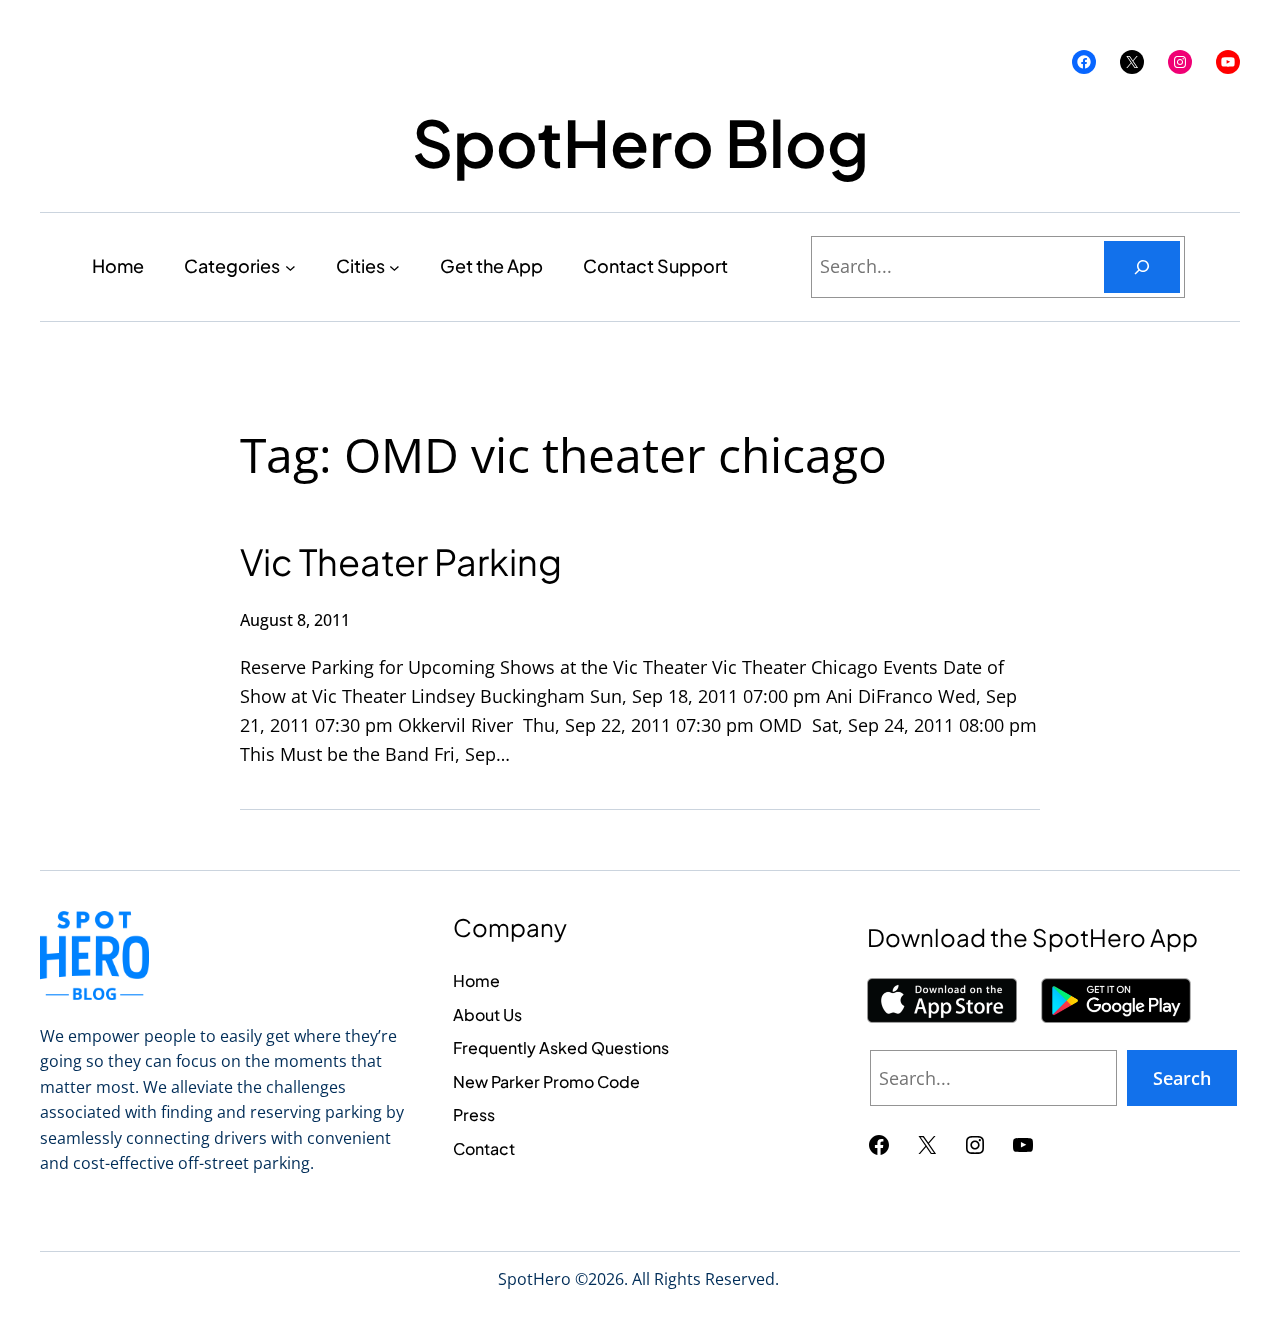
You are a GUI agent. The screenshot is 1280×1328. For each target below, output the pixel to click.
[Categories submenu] (290, 266)
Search (1182, 1078)
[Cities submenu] (394, 266)
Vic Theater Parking (401, 561)
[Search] (1142, 267)
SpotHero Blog (640, 142)
